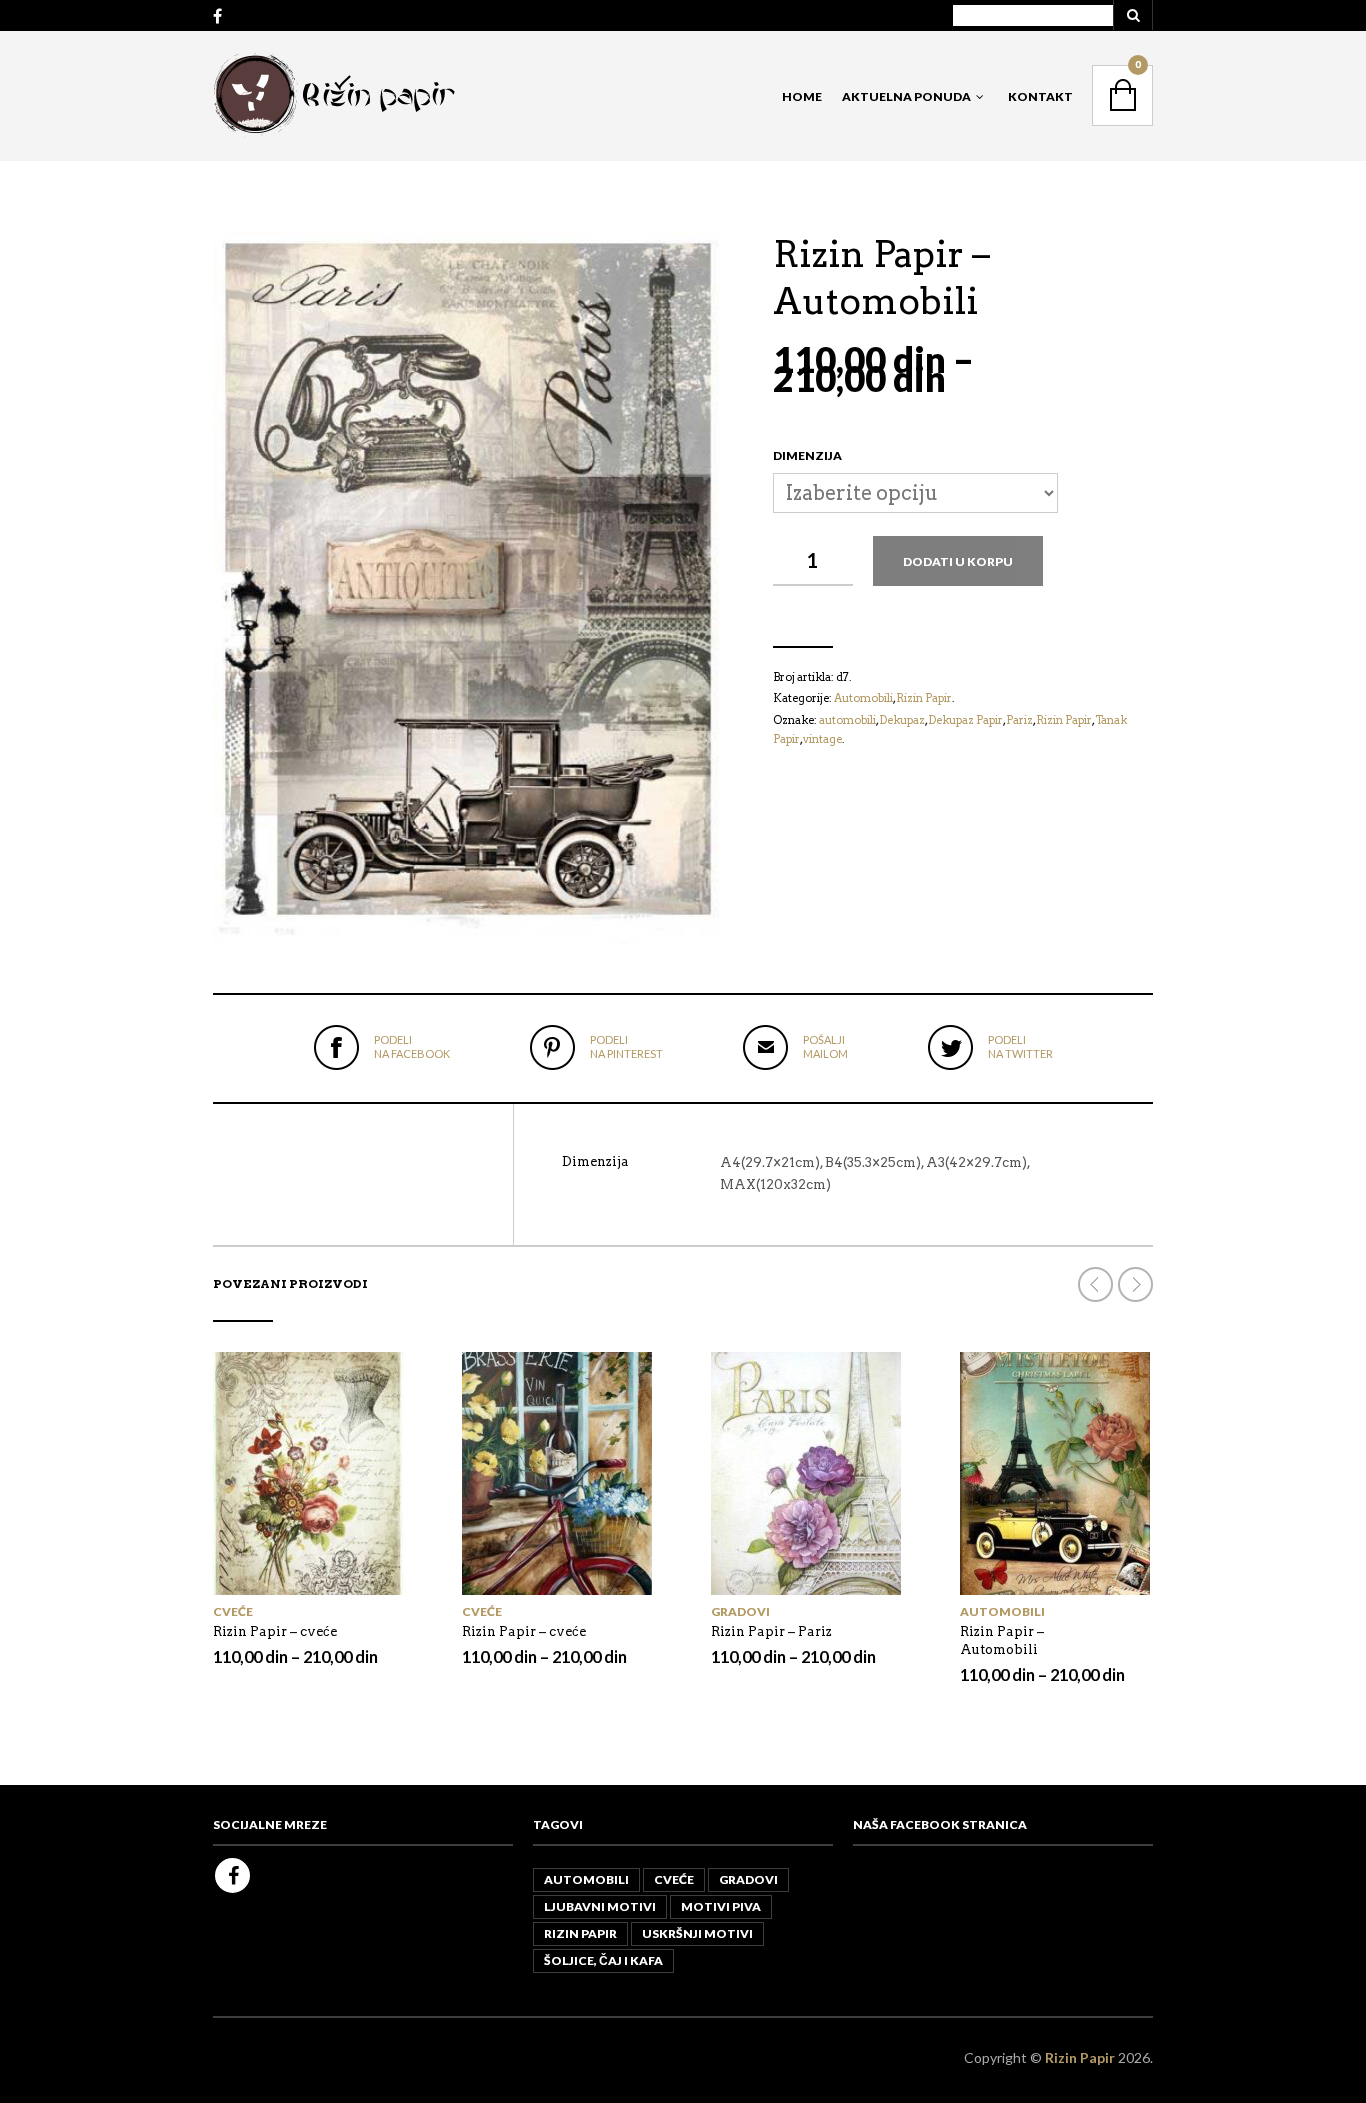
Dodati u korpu (958, 561)
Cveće (233, 1611)
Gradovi (740, 1611)
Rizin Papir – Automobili (1002, 1640)
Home (802, 96)
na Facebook (412, 1046)
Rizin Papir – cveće (275, 1631)
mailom (825, 1046)
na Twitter (1020, 1046)
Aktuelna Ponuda (906, 96)
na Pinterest (626, 1046)
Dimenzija (807, 455)
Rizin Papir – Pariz (771, 1631)
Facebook (232, 1875)
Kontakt (1040, 96)
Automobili (1002, 1611)
